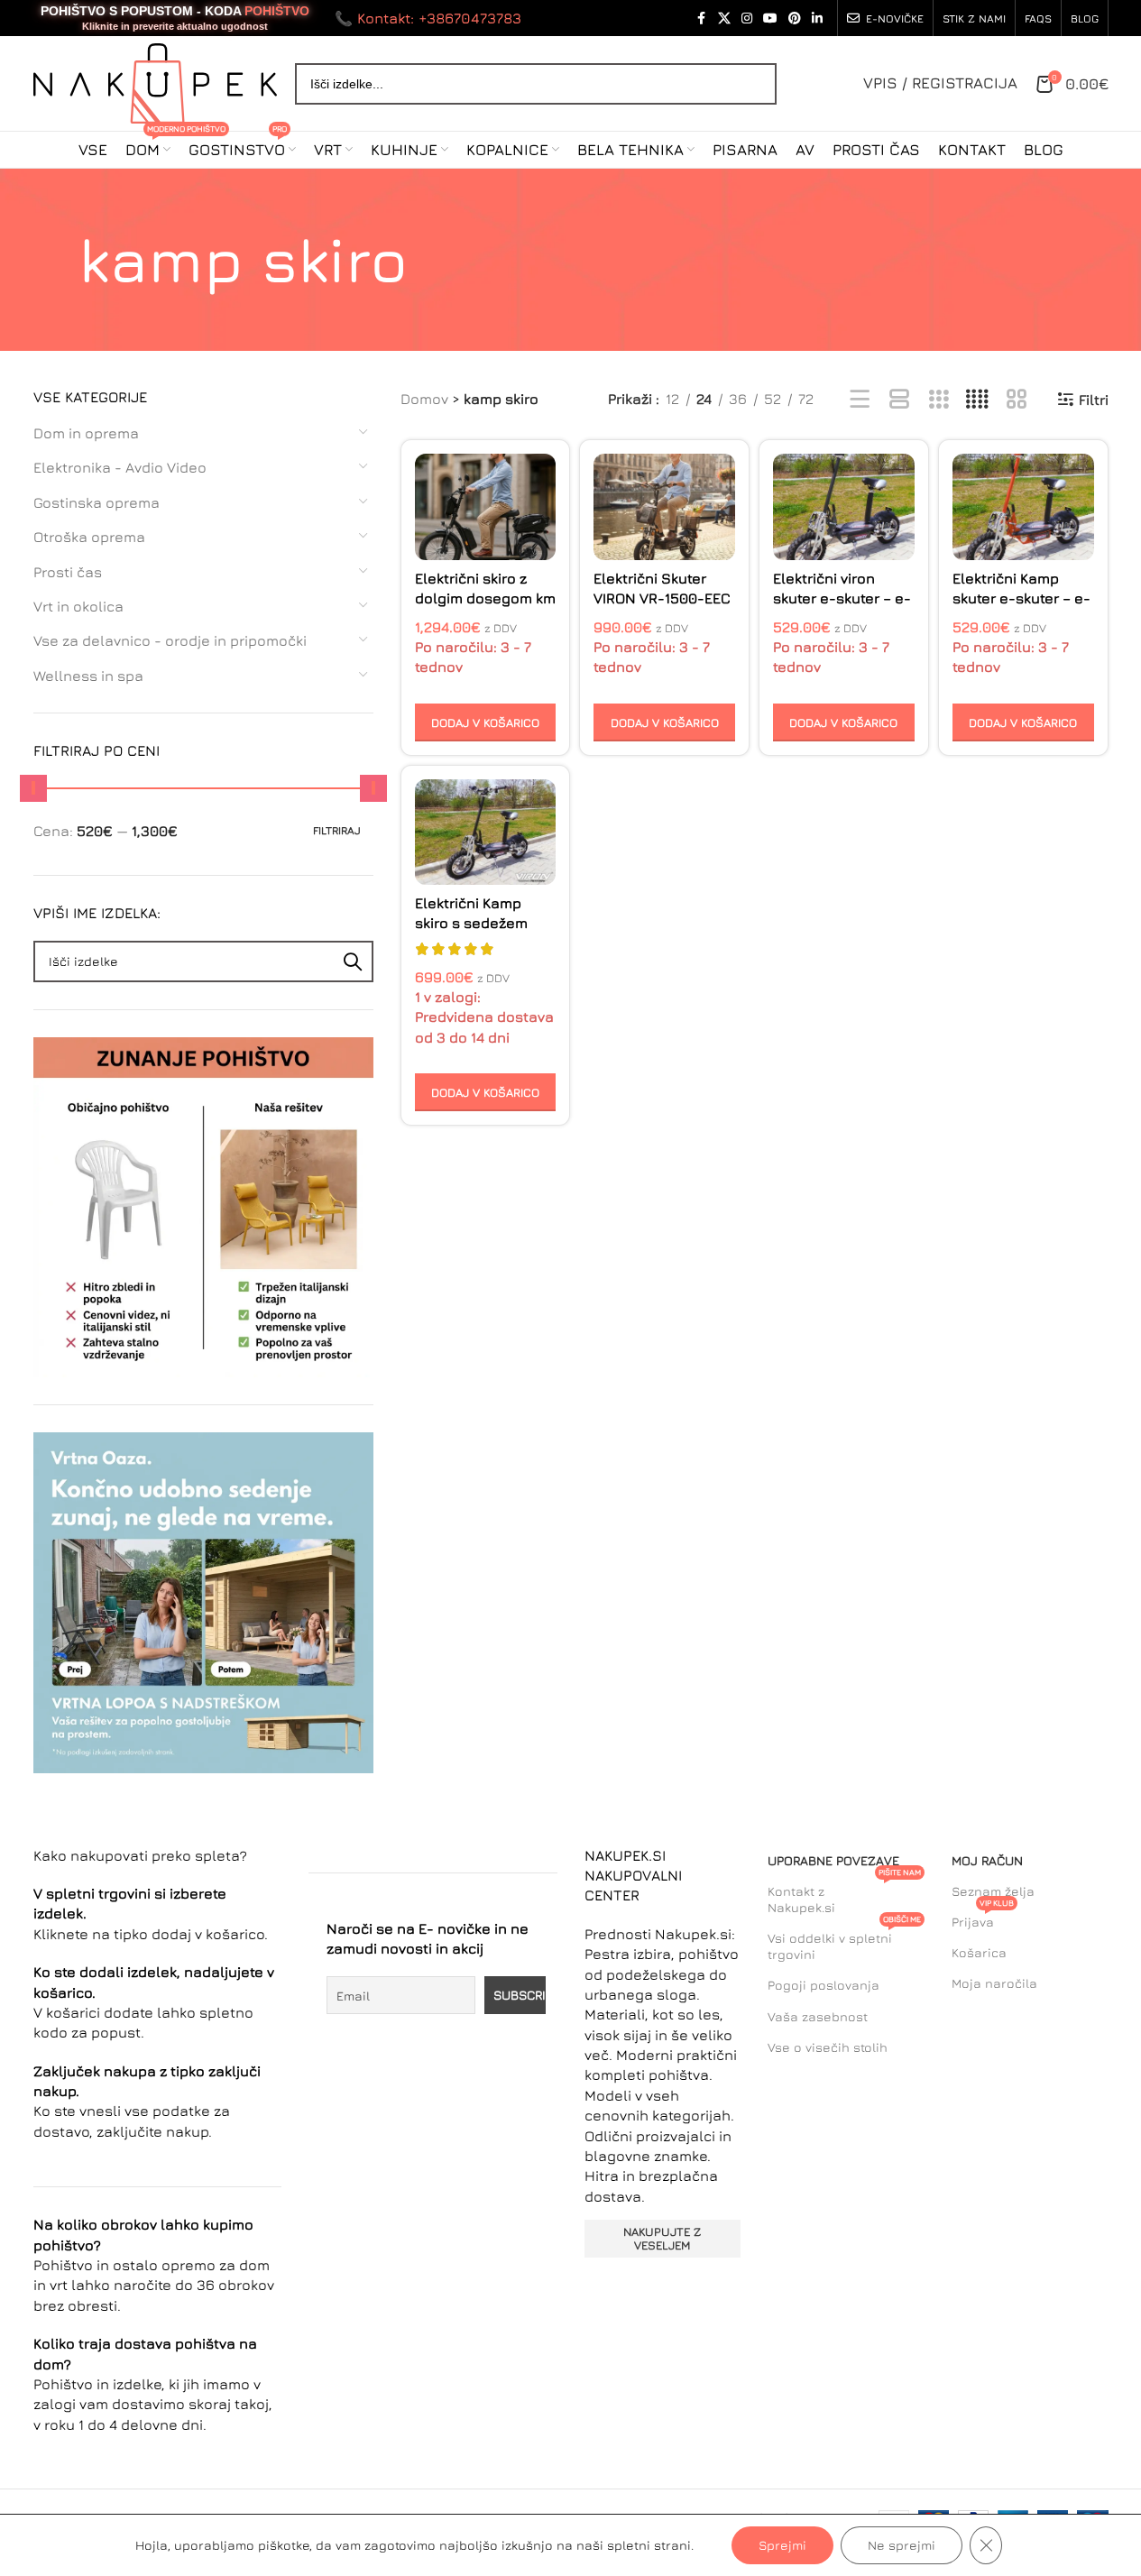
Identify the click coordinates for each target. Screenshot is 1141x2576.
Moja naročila (994, 1983)
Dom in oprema (86, 433)
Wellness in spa (88, 676)
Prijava (983, 1918)
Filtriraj (337, 830)
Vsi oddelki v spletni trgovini (844, 1942)
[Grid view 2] (1017, 400)
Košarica (979, 1952)
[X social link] (724, 18)
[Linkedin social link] (817, 18)
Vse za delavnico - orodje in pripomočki (170, 640)
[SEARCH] (353, 961)
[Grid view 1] (900, 400)
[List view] (860, 400)
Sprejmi (782, 2545)
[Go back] (56, 260)
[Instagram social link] (747, 18)
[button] (486, 722)
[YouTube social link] (770, 18)
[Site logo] (155, 81)
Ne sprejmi (902, 2545)
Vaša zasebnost (818, 2016)
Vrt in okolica (78, 606)
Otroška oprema (89, 537)
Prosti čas (68, 572)
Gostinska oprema (97, 502)
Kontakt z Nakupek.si (844, 1895)
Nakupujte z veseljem (662, 2239)
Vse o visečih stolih (828, 2047)
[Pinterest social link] (795, 18)
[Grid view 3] (939, 400)
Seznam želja (993, 1891)
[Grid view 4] (977, 400)
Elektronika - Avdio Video (120, 467)
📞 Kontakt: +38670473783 (428, 18)
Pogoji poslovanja (824, 1985)
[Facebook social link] (702, 18)
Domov (424, 399)
